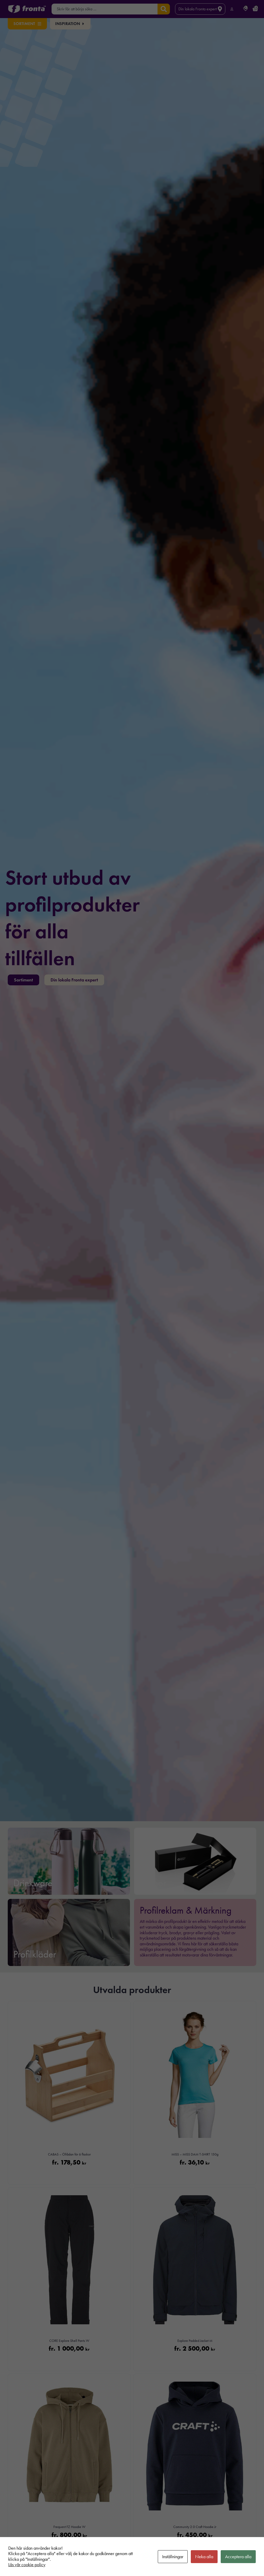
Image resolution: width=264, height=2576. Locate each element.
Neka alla (204, 2557)
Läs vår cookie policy (27, 2565)
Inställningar (173, 2557)
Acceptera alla (238, 2557)
